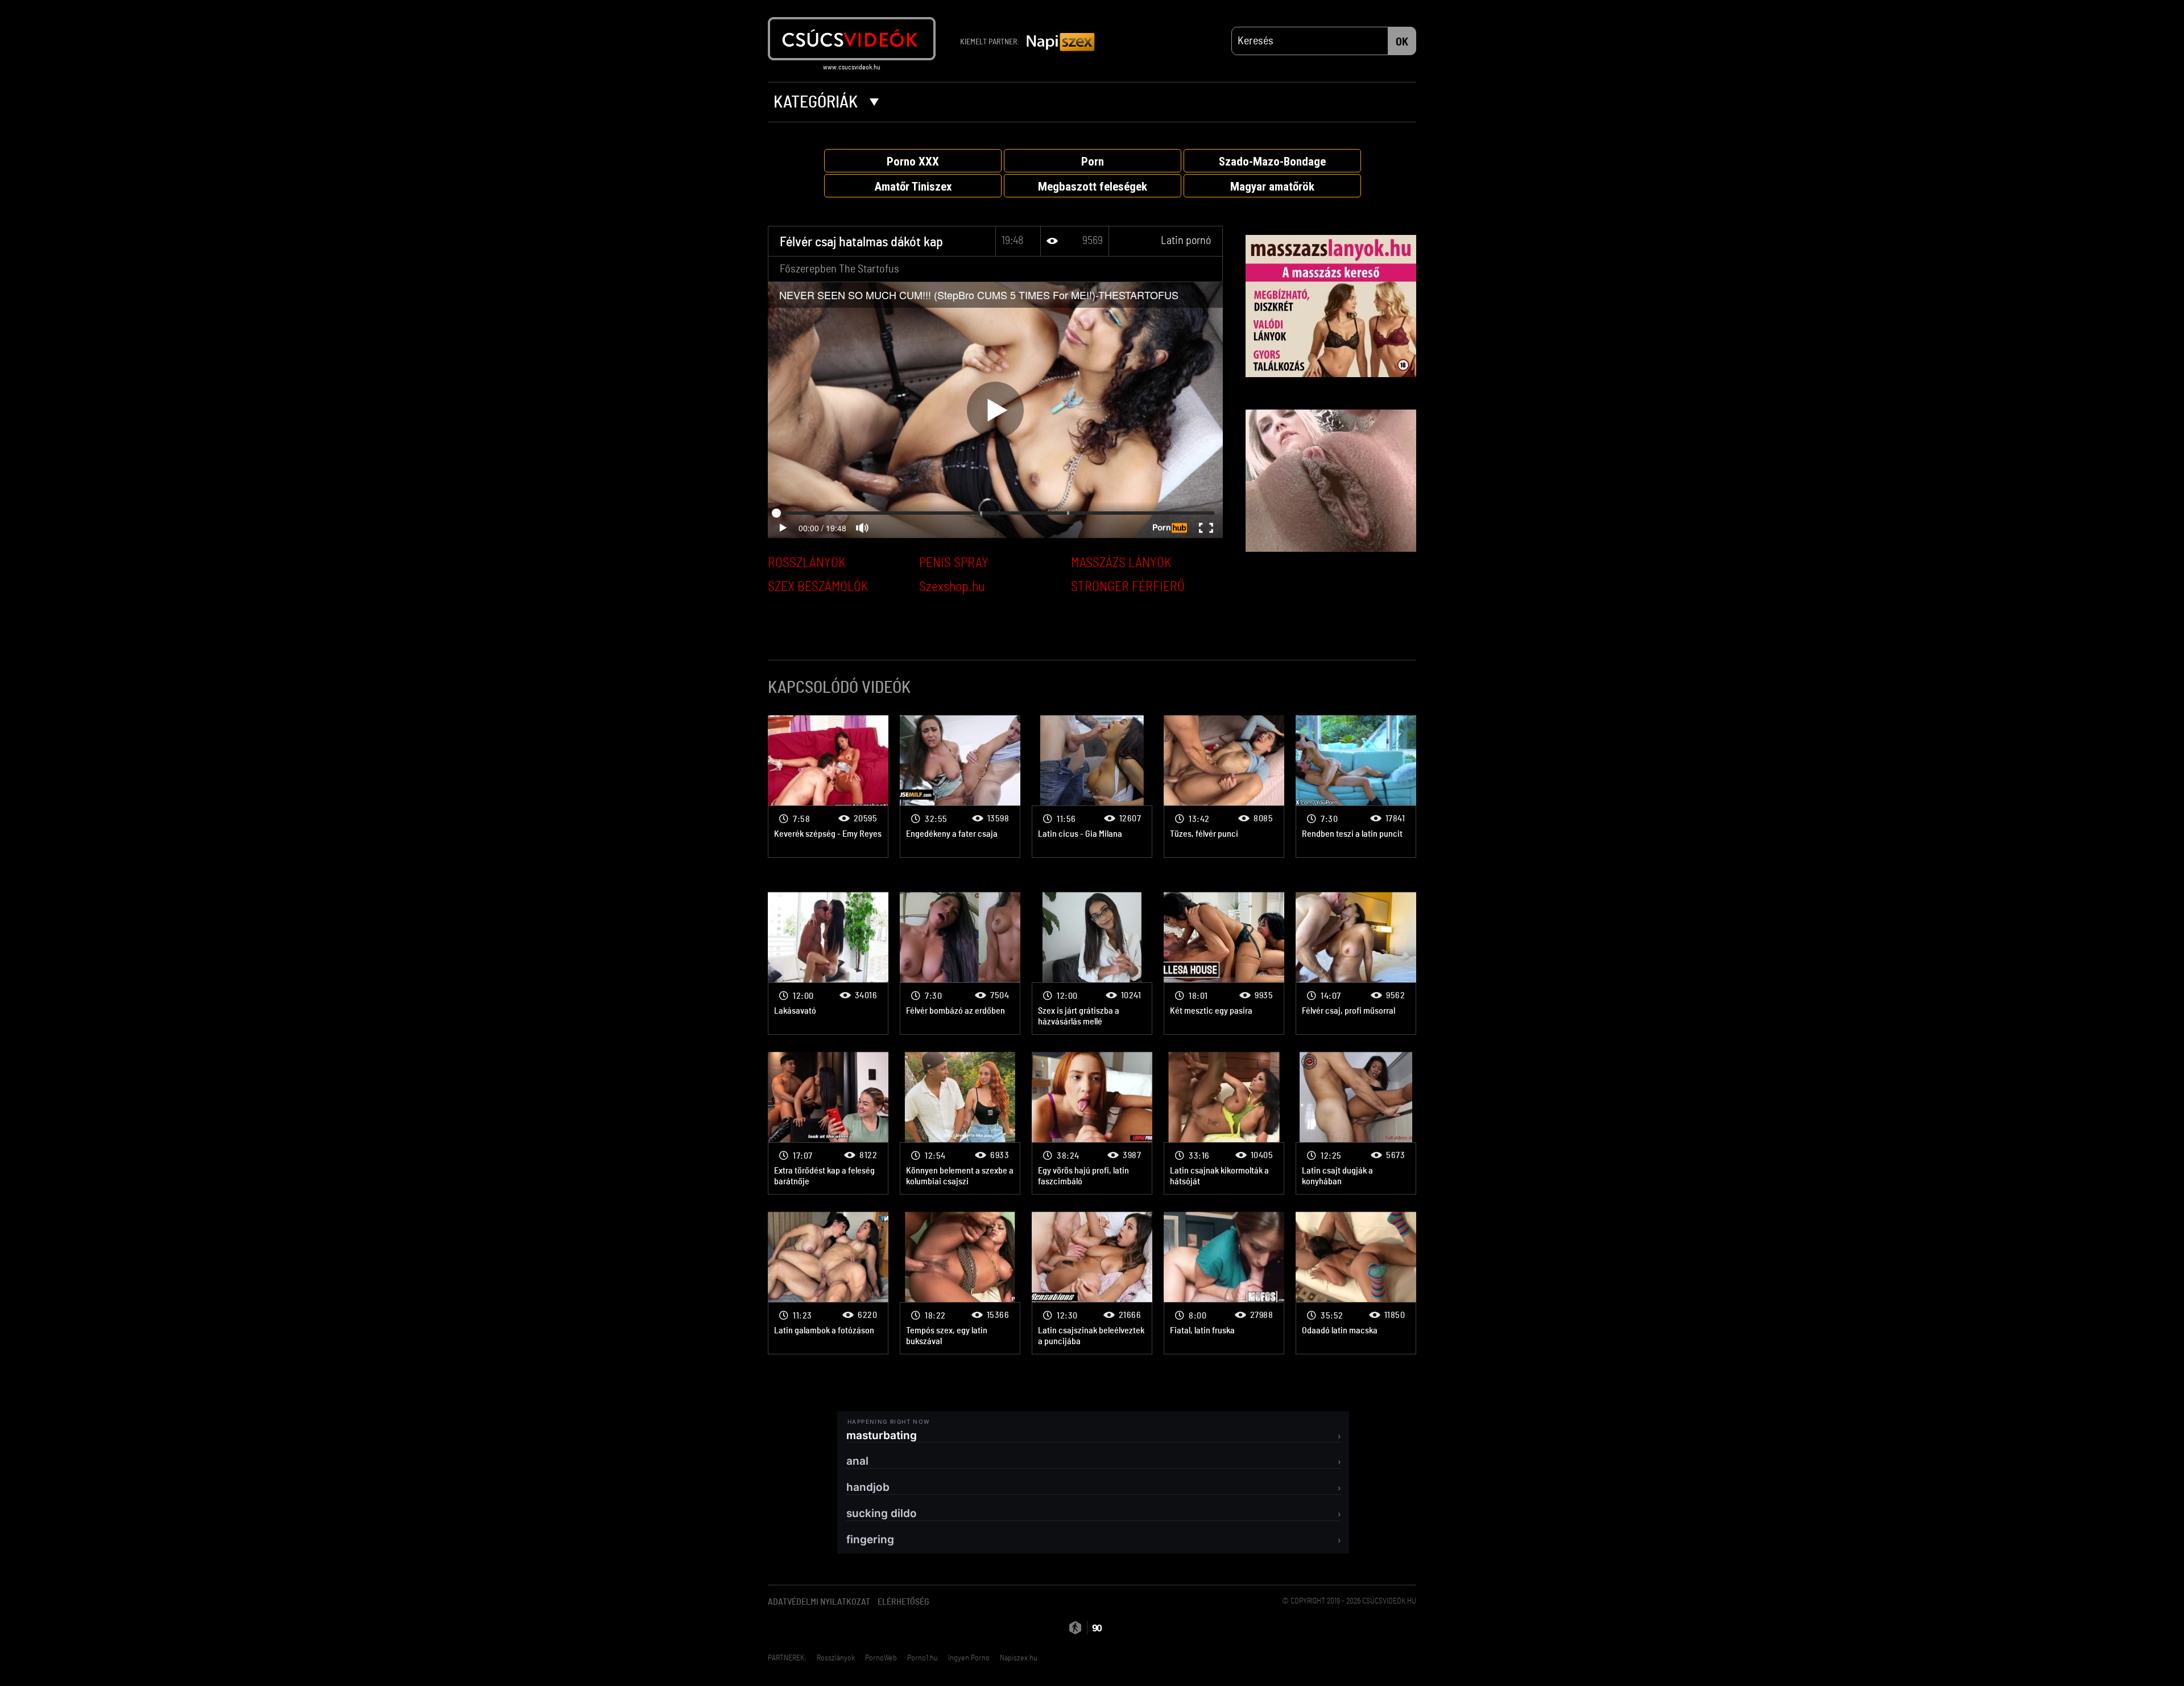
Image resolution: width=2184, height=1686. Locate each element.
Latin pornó (1186, 241)
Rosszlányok (836, 1658)
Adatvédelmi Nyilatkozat (819, 1602)
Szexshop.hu (952, 587)
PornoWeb (881, 1658)
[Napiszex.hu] (1061, 43)
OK (1402, 42)
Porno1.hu (923, 1658)
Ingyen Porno (969, 1658)
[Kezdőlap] (852, 39)
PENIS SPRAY (954, 563)
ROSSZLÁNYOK (807, 563)
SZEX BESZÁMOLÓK (818, 587)
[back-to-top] (1422, 1652)
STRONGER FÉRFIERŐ (1128, 587)
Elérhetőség (903, 1602)
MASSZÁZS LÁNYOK (1121, 563)
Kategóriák (817, 102)
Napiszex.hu (1019, 1658)
